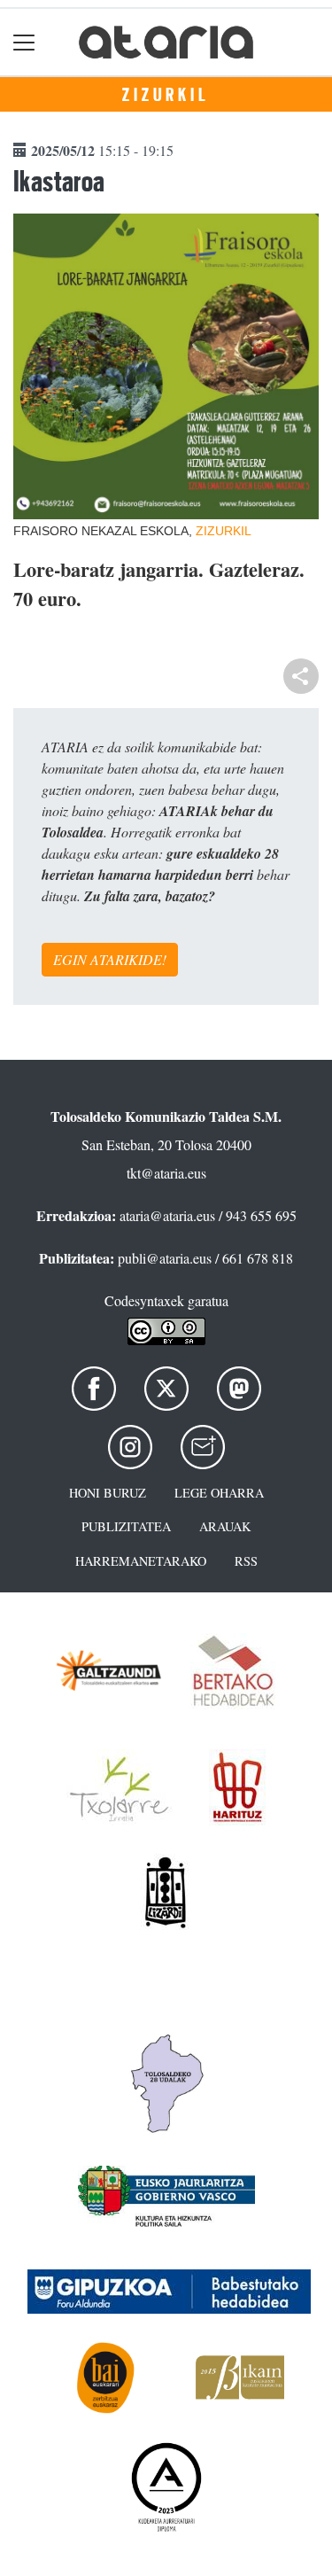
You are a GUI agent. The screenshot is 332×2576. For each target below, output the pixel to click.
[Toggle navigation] (24, 42)
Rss (246, 1561)
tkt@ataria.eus (166, 1173)
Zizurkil (166, 95)
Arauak (225, 1526)
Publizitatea (126, 1526)
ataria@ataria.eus (167, 1215)
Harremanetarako (141, 1561)
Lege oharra (219, 1493)
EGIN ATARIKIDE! (110, 959)
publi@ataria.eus (165, 1258)
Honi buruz (108, 1493)
